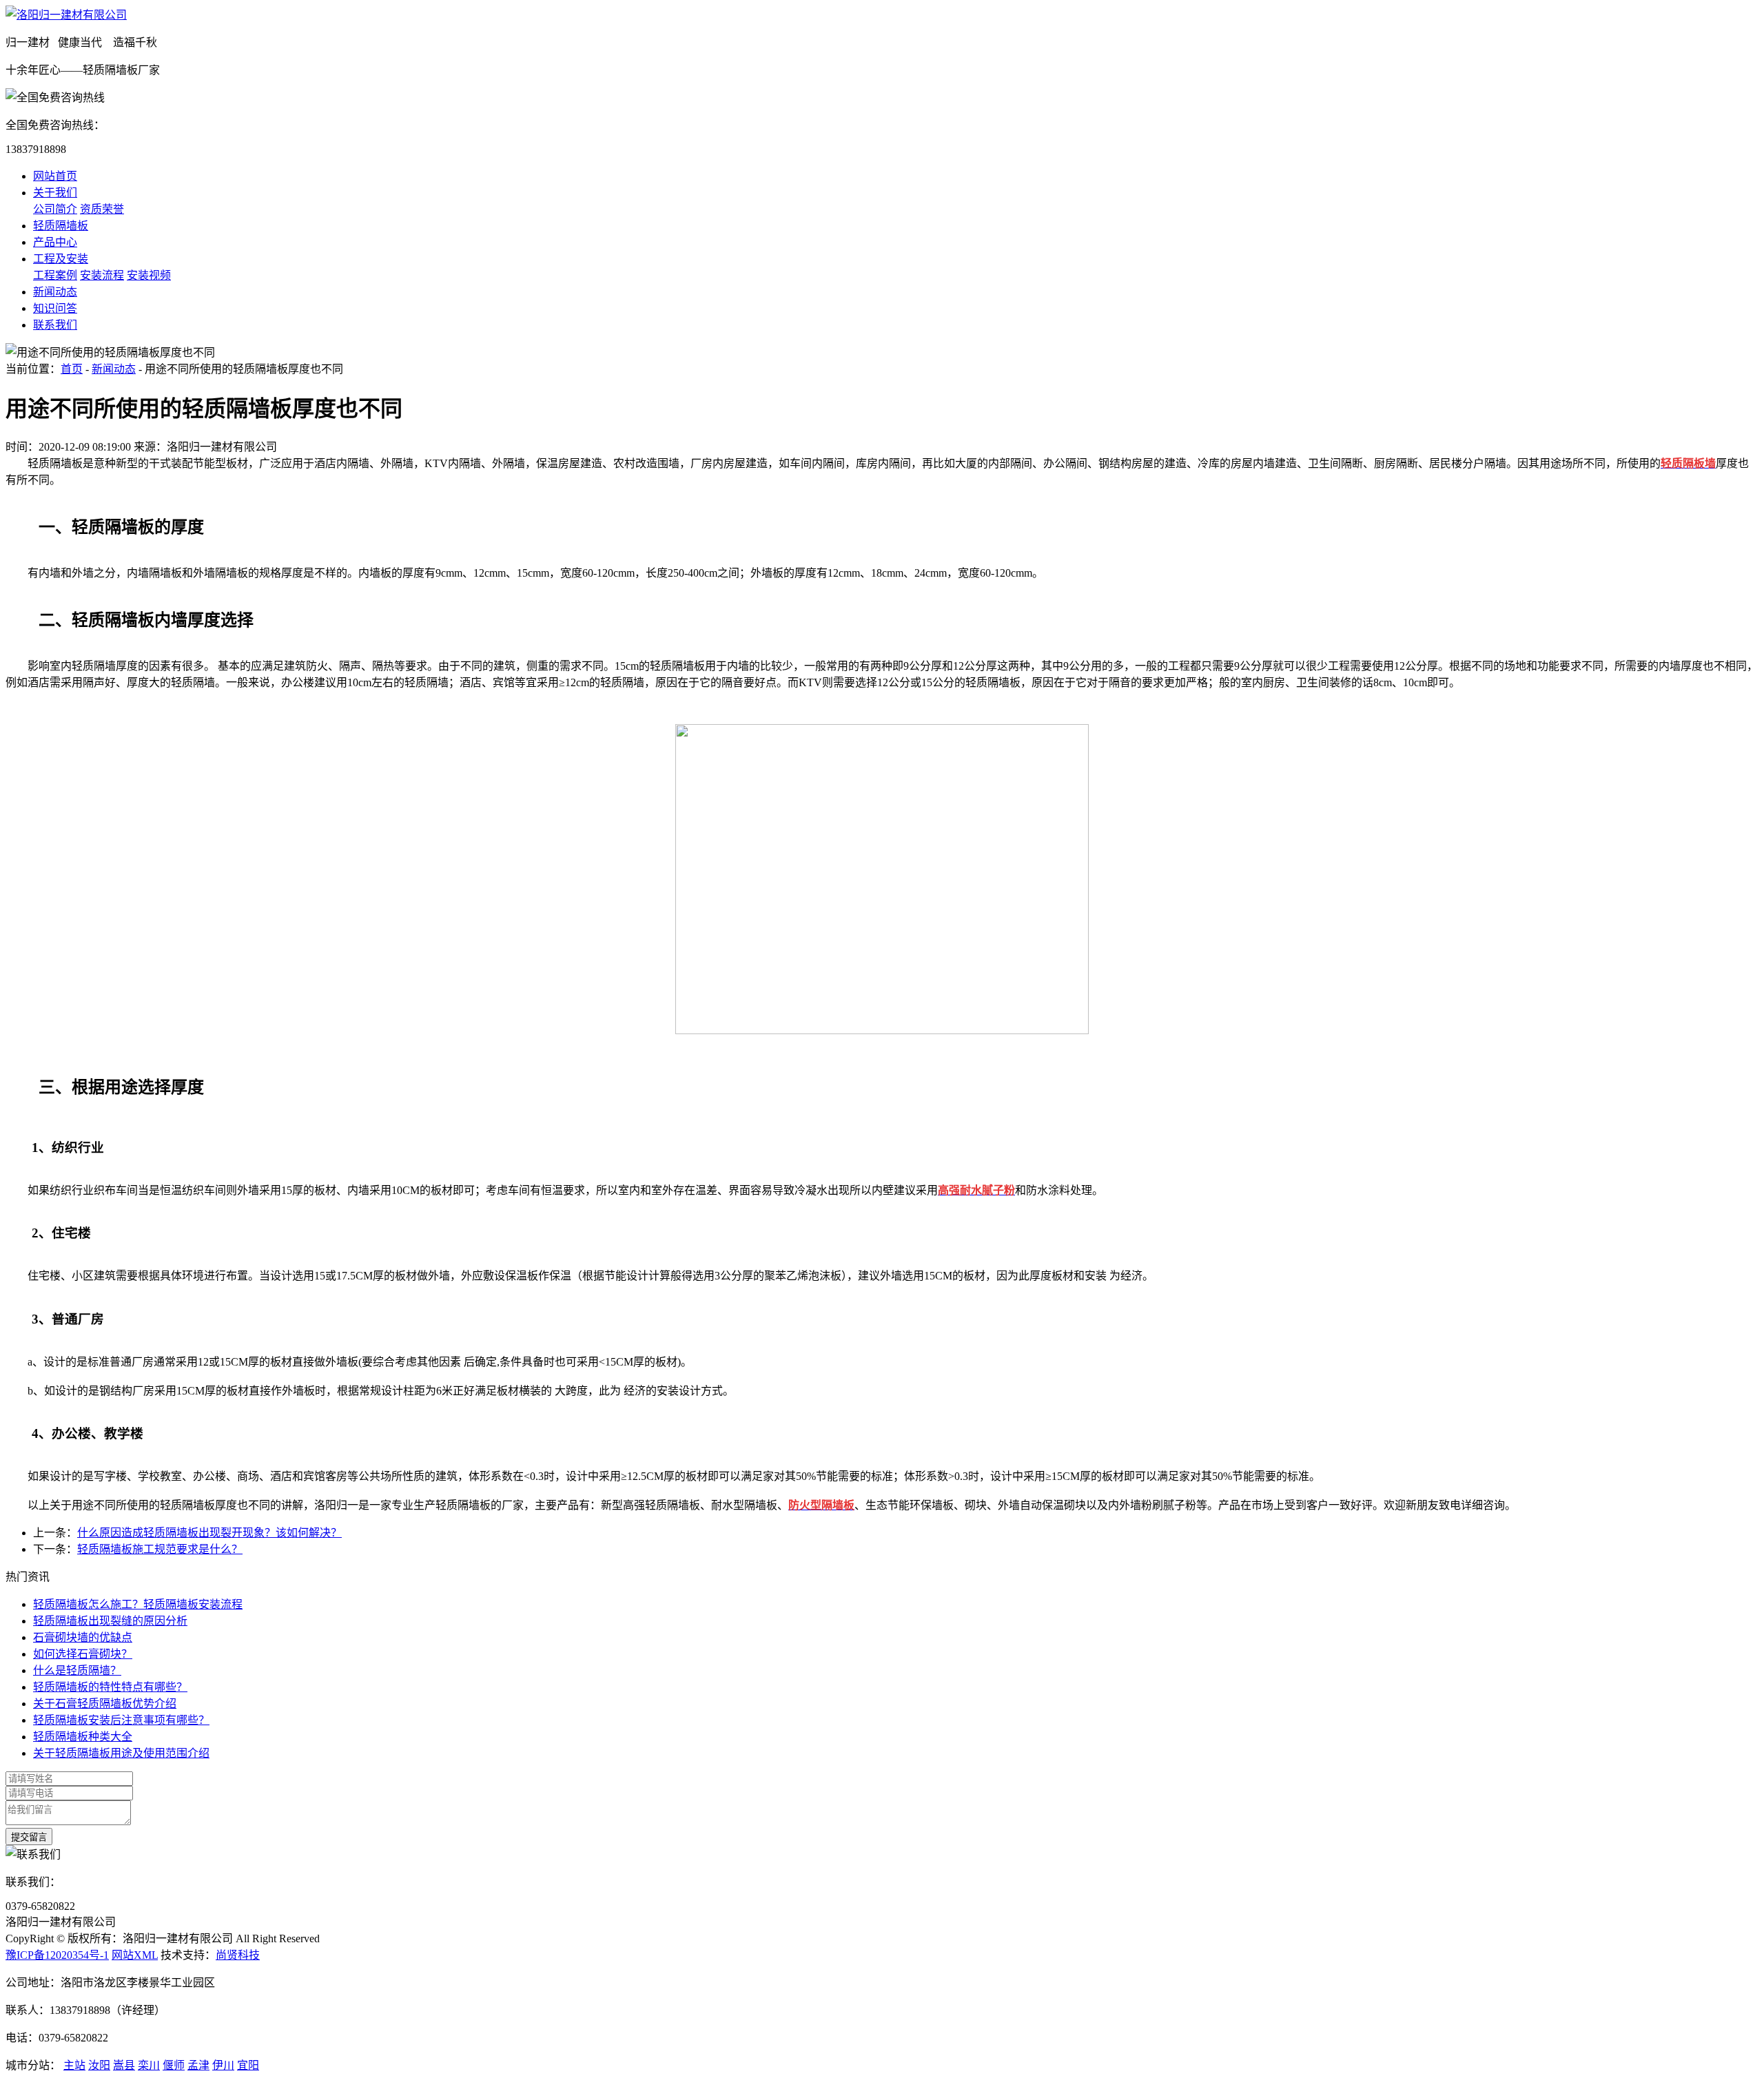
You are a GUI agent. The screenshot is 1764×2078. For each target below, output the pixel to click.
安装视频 (149, 275)
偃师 (174, 2065)
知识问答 (55, 308)
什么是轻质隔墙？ (77, 1670)
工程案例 (55, 275)
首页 (72, 369)
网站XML (135, 1955)
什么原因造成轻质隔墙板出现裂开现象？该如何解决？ (209, 1533)
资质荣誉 (102, 209)
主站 (74, 2065)
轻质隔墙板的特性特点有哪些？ (110, 1687)
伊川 (223, 2065)
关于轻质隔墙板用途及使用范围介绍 (121, 1753)
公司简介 (55, 209)
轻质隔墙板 (61, 226)
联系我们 (55, 325)
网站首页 (55, 176)
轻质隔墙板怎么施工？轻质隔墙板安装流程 (138, 1604)
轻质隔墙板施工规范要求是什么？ (160, 1549)
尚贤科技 (238, 1955)
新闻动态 (55, 292)
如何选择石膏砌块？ (83, 1654)
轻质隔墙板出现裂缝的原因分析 (110, 1621)
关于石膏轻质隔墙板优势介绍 (105, 1704)
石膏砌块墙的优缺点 (83, 1637)
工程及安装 (61, 259)
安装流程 (102, 275)
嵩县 (124, 2065)
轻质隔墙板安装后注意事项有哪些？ (121, 1720)
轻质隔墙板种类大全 (83, 1737)
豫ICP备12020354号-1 (57, 1955)
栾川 (149, 2065)
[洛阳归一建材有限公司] (66, 15)
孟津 (198, 2065)
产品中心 (55, 242)
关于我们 (55, 193)
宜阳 (248, 2065)
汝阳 (99, 2065)
